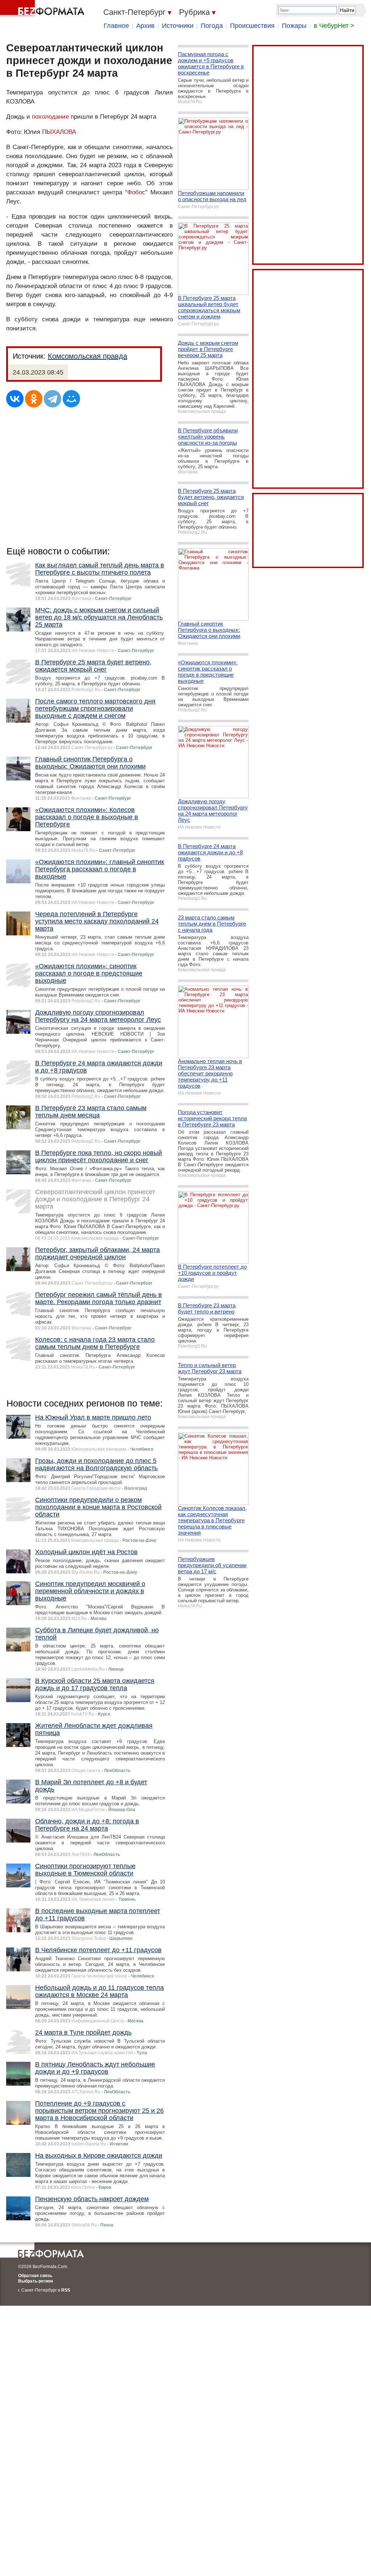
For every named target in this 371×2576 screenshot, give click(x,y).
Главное (116, 26)
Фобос (136, 192)
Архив (145, 26)
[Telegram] (53, 399)
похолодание (50, 117)
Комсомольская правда (87, 356)
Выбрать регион (36, 2281)
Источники (178, 26)
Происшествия (252, 26)
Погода (212, 26)
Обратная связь (35, 2276)
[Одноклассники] (34, 399)
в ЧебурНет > (334, 26)
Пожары (294, 26)
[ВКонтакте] (15, 399)
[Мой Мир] (71, 399)
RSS (66, 2290)
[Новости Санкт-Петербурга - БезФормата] (43, 9)
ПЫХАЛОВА (59, 132)
